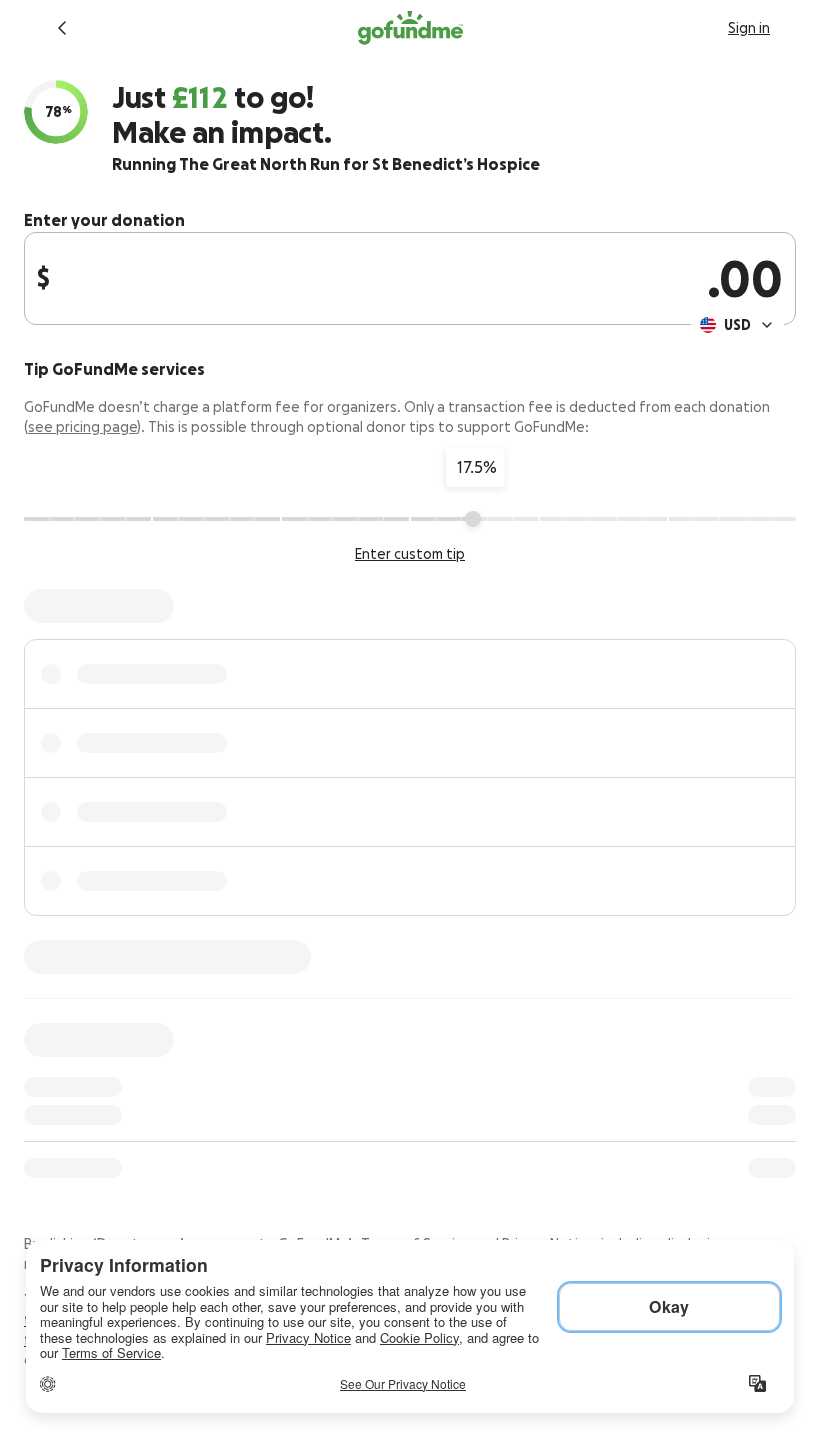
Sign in (749, 28)
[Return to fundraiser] (62, 28)
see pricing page (82, 427)
